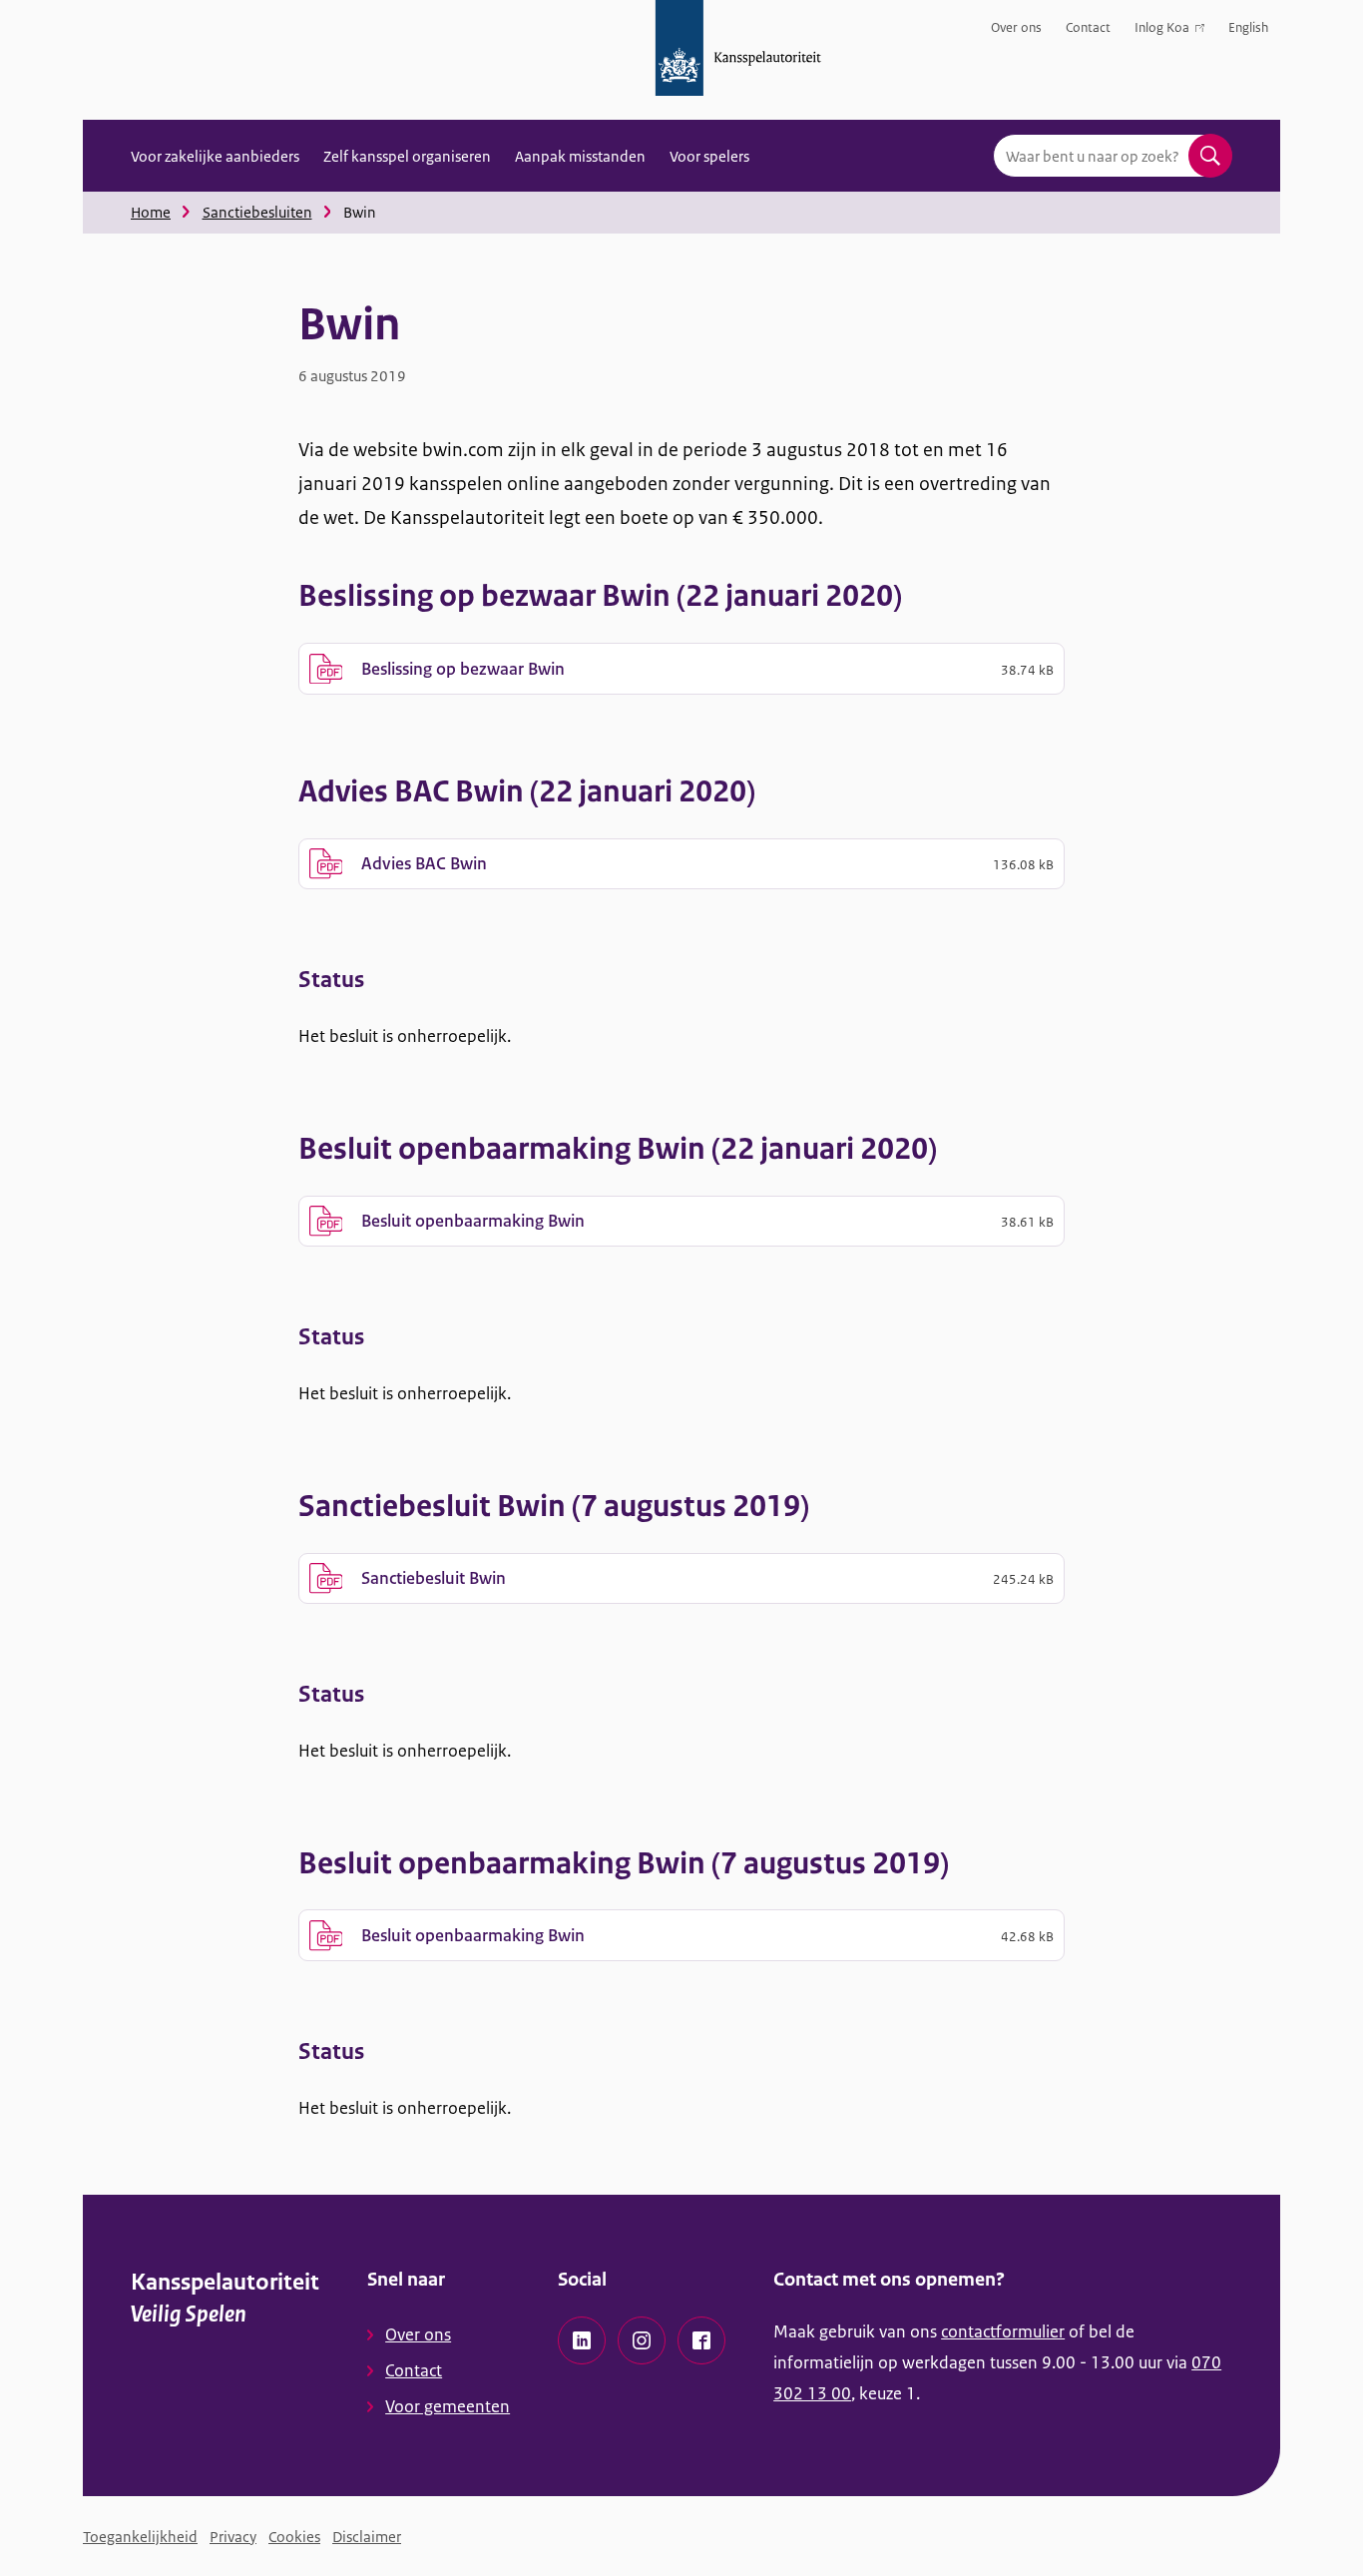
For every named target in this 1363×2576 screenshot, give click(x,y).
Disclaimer (367, 2537)
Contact (1088, 27)
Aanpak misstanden (580, 156)
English (1248, 27)
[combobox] (1113, 156)
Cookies (294, 2537)
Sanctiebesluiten (257, 212)
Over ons (1016, 27)
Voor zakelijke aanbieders (215, 156)
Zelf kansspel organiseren (407, 156)
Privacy (233, 2537)
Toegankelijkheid (140, 2537)
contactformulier (1003, 2331)
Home (151, 212)
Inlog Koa (1162, 31)
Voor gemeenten (448, 2406)
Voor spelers (709, 156)
